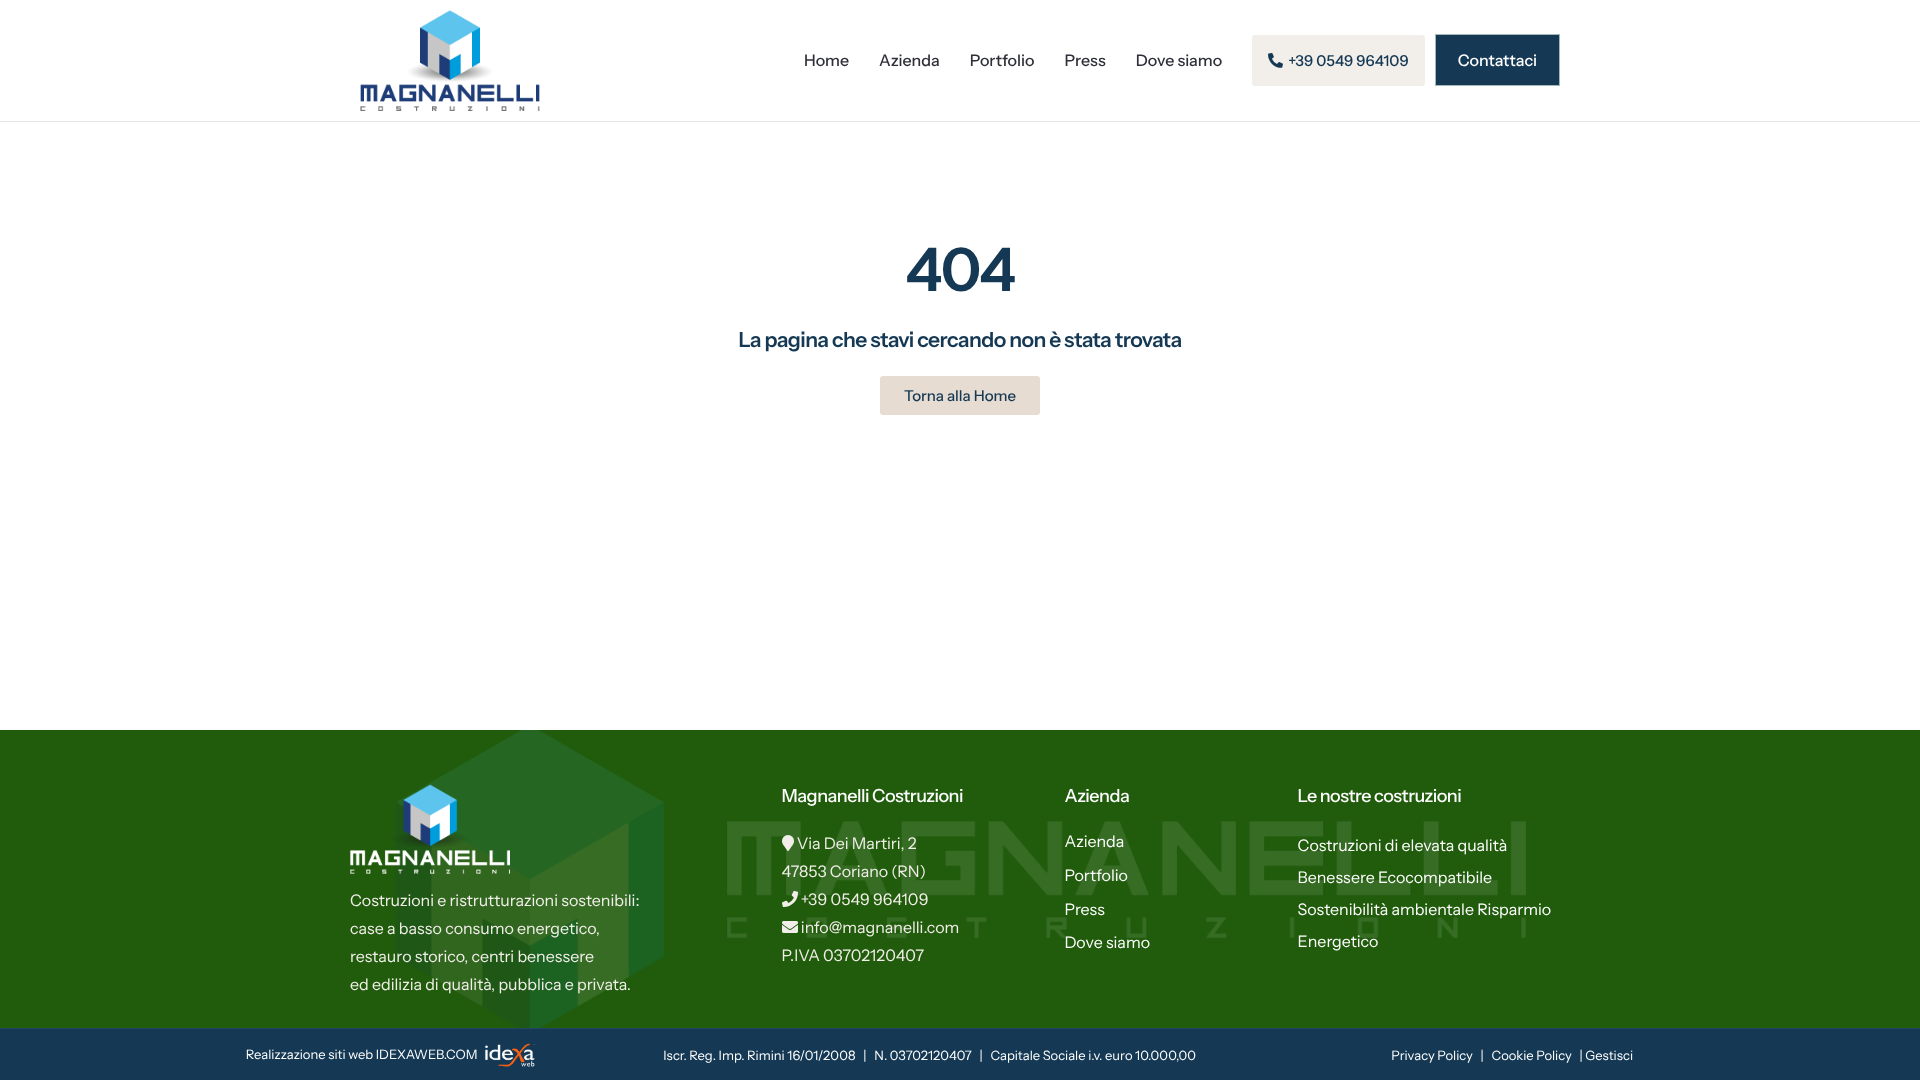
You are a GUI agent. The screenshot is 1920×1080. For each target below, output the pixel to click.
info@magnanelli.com (880, 927)
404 (959, 269)
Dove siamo (1179, 60)
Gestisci (1609, 1056)
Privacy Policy (1431, 1056)
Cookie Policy (1532, 1056)
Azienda (909, 60)
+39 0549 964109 (865, 899)
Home (826, 60)
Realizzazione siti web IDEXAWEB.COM (363, 1055)
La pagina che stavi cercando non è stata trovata (959, 340)
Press (1085, 60)
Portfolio (1002, 60)
